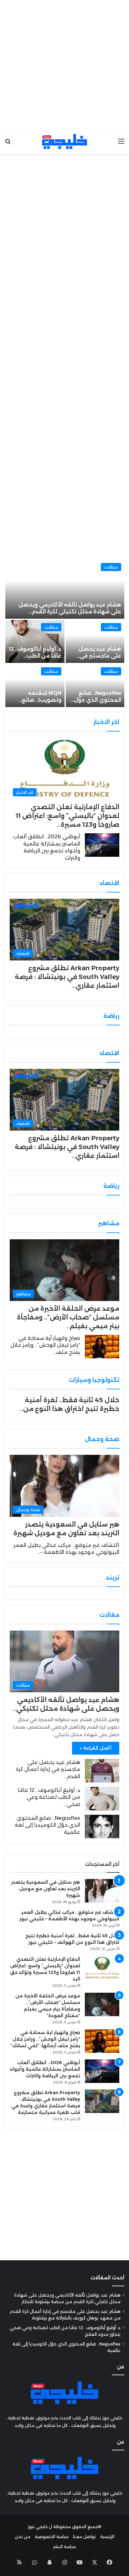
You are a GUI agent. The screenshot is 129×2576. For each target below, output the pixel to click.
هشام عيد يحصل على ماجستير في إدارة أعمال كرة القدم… (48, 1769)
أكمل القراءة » (96, 1748)
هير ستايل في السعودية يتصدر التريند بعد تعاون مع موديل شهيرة (46, 1889)
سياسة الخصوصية (52, 2537)
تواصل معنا (84, 2537)
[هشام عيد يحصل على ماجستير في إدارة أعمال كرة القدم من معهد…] (95, 641)
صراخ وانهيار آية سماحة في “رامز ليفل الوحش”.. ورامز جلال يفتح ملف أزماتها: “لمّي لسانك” (45, 2039)
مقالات (111, 567)
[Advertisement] (64, 65)
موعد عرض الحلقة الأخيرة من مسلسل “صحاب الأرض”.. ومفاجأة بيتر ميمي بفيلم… (68, 1317)
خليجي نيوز (38, 2527)
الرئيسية (107, 2537)
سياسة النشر (65, 2547)
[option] (64, 633)
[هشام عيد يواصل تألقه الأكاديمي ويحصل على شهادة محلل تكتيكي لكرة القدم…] (65, 589)
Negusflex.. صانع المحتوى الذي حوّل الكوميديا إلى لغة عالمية (47, 1825)
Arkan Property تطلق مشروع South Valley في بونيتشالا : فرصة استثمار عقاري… (67, 977)
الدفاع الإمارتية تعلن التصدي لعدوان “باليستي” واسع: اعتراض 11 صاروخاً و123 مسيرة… (67, 816)
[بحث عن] (8, 144)
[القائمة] (121, 144)
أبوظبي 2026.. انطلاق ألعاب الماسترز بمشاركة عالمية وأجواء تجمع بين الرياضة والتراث (45, 2069)
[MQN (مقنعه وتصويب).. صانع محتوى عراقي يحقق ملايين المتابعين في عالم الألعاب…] (35, 686)
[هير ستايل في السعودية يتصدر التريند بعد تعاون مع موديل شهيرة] (102, 1891)
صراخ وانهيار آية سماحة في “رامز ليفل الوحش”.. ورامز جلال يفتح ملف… (45, 1345)
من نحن (23, 2537)
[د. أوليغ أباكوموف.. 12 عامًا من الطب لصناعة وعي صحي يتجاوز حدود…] (35, 641)
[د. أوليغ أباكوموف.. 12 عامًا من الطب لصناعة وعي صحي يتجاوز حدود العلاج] (102, 1799)
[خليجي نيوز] (64, 141)
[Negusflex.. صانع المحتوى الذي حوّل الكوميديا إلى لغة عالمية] (95, 686)
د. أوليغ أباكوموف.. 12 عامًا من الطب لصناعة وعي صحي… (49, 1797)
